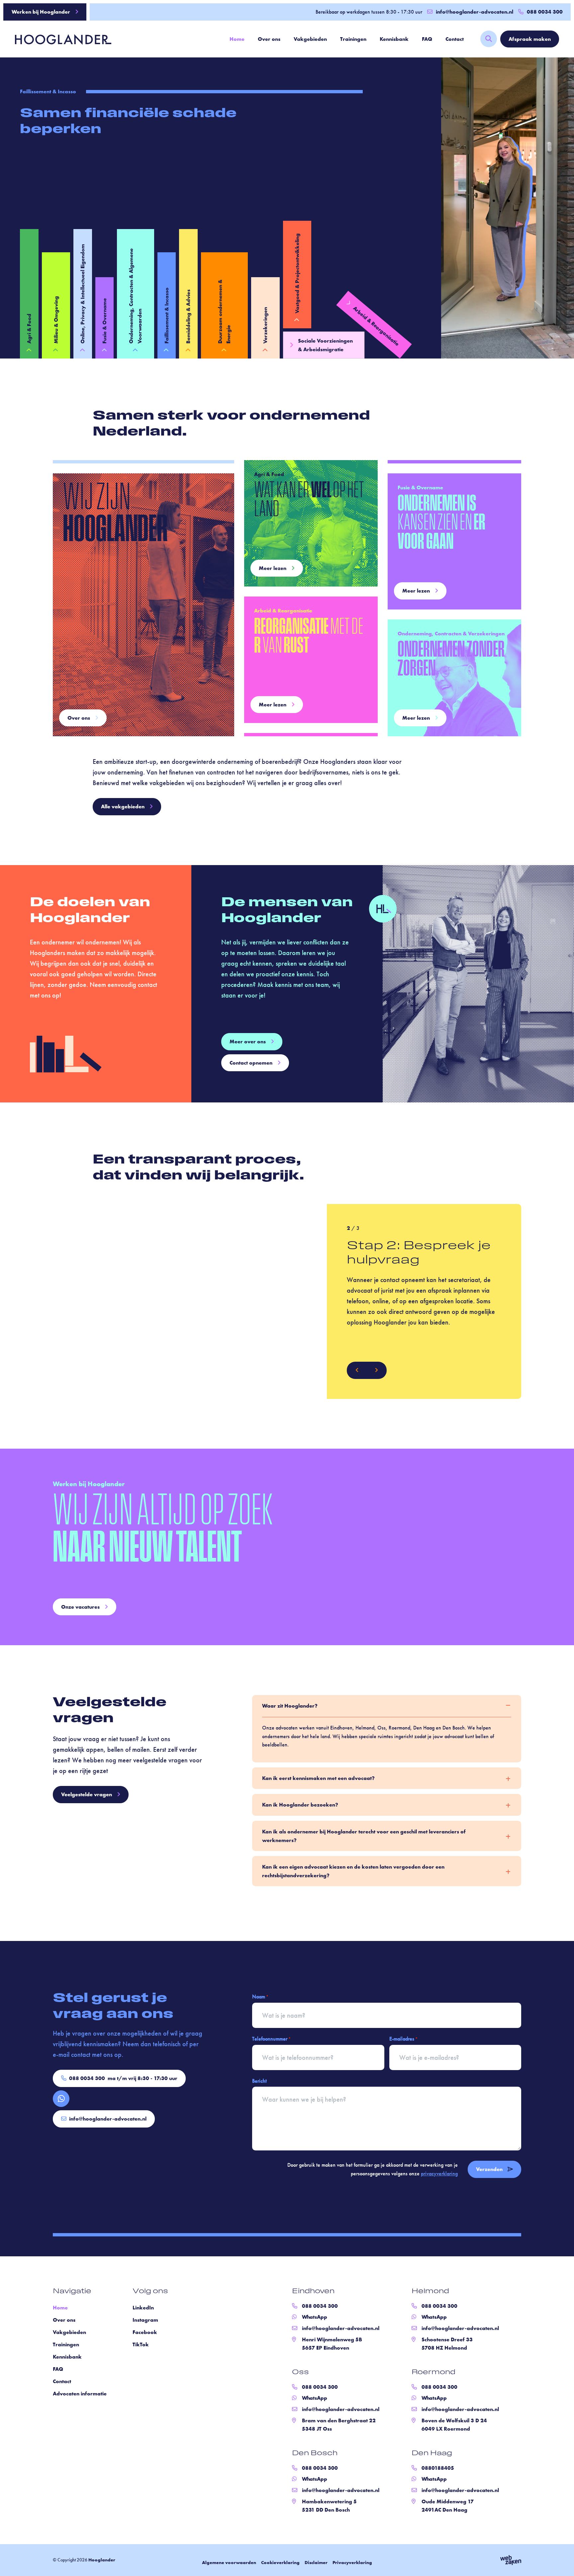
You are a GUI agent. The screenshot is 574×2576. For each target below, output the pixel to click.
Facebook (145, 2332)
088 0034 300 (123, 2078)
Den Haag (432, 2454)
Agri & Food (29, 329)
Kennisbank (394, 39)
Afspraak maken (530, 39)
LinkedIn (143, 2308)
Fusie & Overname (104, 321)
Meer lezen (273, 568)
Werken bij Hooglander (41, 12)
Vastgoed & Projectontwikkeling (297, 273)
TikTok (141, 2344)
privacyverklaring (439, 2173)
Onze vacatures (80, 1607)
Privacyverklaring (352, 2562)
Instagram (145, 2320)
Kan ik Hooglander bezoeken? (300, 1805)
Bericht (259, 2081)
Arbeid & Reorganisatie (376, 326)
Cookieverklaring (280, 2562)
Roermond (433, 2373)
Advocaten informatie (80, 2394)
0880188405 (438, 2468)
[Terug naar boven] (561, 2563)
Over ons (269, 39)
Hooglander (102, 2560)
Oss (300, 2373)
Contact (455, 39)
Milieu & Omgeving (56, 320)
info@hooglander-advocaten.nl (475, 12)
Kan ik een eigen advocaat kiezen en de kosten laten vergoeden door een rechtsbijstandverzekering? (353, 1871)
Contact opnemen (251, 1063)
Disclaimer (316, 2562)
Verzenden (489, 2169)
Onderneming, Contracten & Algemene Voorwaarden (135, 296)
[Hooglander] (58, 39)
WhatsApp (315, 2317)
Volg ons (150, 2292)
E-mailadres (403, 2039)
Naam (260, 1997)
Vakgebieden (310, 39)
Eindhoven (313, 2292)
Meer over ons (248, 1042)
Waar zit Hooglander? (290, 1706)
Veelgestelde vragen (87, 1794)
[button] (357, 1370)
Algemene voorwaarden (229, 2562)
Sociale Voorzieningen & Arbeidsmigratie (325, 345)
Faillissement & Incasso (167, 316)
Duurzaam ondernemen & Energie (224, 312)
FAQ (427, 39)
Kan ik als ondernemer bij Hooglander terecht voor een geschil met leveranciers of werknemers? (364, 1836)
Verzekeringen (265, 325)
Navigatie (72, 2292)
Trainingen (353, 39)
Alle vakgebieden (123, 806)
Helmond (430, 2292)
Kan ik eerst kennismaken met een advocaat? (318, 1778)
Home (237, 39)
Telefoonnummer (271, 2039)
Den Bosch (315, 2454)
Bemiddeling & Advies (188, 317)
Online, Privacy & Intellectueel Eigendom (83, 294)
